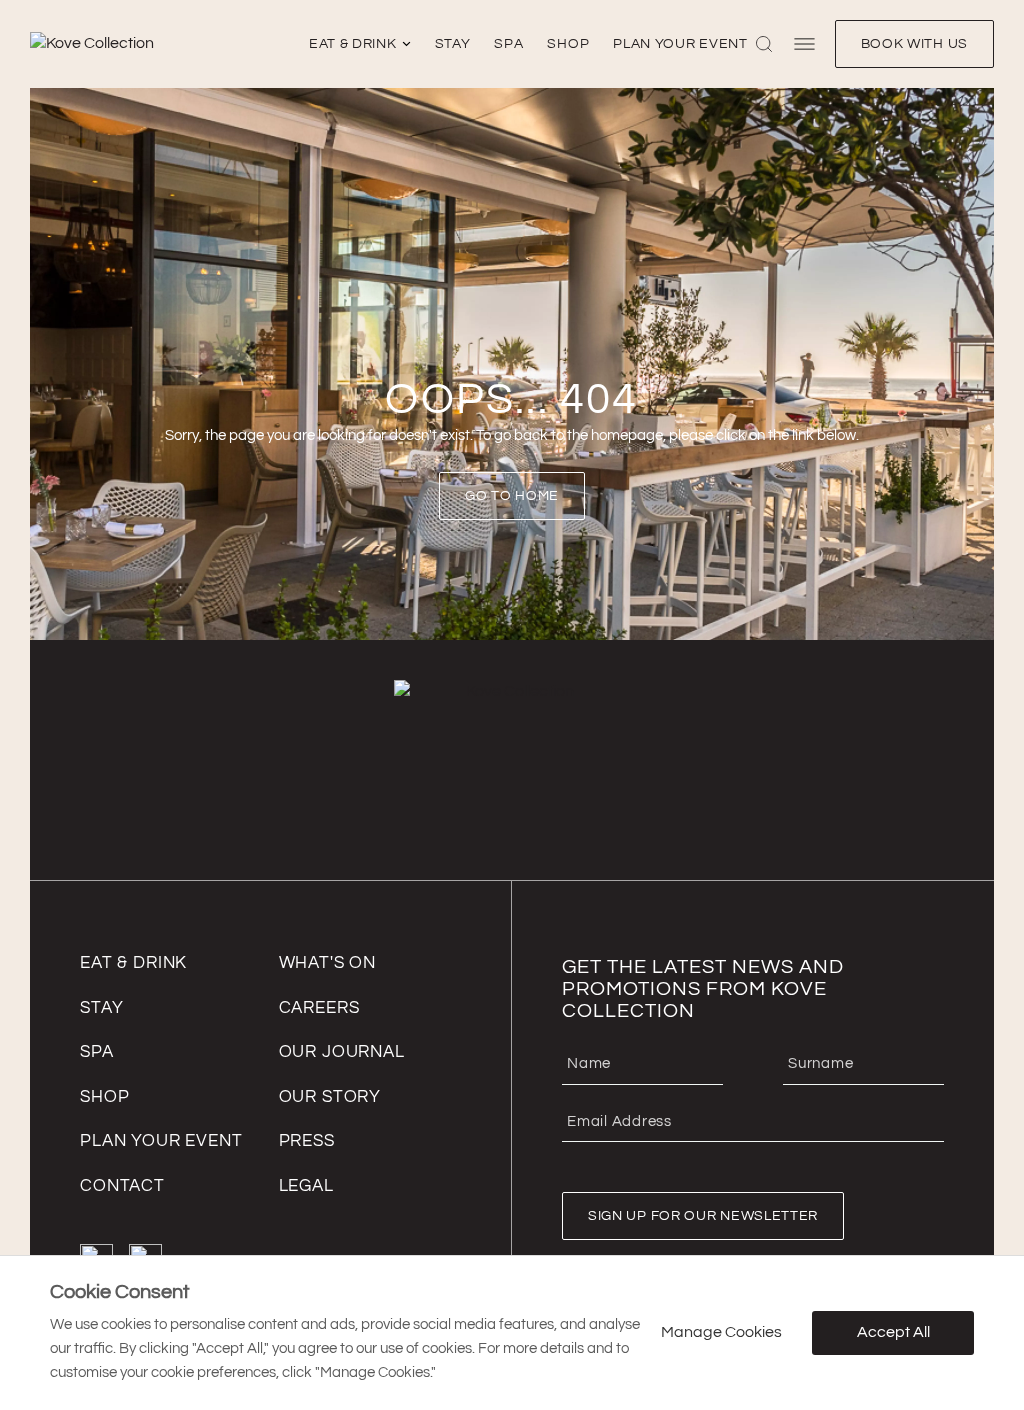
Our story (330, 1097)
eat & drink (353, 44)
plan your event (680, 44)
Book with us (914, 44)
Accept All (893, 1332)
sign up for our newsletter (703, 1216)
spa (508, 44)
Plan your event (161, 1141)
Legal (306, 1186)
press (307, 1141)
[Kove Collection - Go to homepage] (166, 44)
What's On (328, 963)
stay (453, 44)
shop (568, 44)
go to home (512, 496)
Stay (101, 1008)
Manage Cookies (721, 1332)
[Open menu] (804, 44)
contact (122, 1186)
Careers (319, 1008)
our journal (342, 1052)
